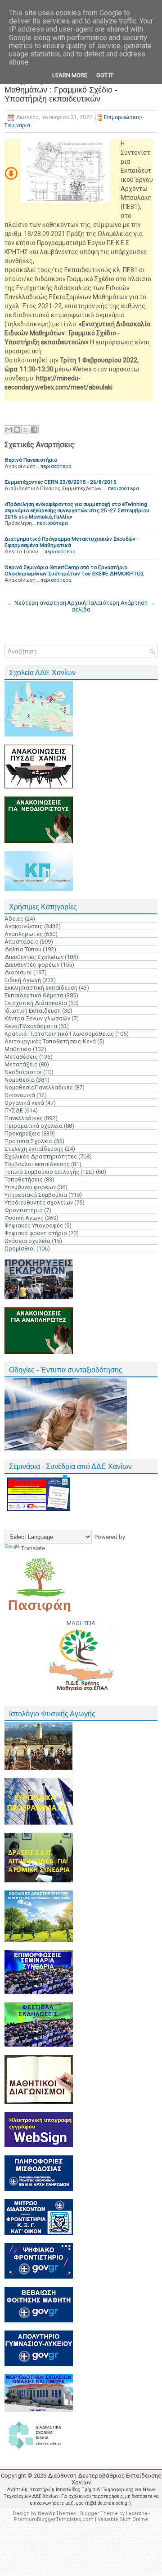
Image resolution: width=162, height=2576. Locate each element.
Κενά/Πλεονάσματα (31, 1026)
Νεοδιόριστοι (23, 1072)
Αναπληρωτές (24, 934)
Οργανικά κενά (24, 1103)
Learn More (70, 75)
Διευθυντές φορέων (32, 965)
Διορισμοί (18, 972)
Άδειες (14, 919)
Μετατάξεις (21, 1064)
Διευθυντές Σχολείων (34, 957)
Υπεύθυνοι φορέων (30, 1187)
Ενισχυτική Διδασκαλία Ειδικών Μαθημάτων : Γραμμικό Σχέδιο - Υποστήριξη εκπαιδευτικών (61, 90)
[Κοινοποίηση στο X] (26, 430)
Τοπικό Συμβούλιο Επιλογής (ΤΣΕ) (49, 1172)
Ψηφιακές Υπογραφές (34, 1225)
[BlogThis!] (17, 430)
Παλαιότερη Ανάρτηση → (121, 603)
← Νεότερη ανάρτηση (37, 603)
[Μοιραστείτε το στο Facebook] (34, 430)
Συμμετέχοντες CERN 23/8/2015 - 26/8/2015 (61, 482)
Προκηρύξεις (22, 1133)
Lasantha (137, 2513)
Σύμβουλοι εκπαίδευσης (37, 1164)
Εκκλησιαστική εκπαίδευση (41, 988)
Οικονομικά (20, 1095)
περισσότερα (56, 466)
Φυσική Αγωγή (24, 1218)
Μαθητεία (18, 1049)
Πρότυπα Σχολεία (29, 1141)
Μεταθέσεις (21, 1057)
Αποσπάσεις (21, 942)
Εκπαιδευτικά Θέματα (34, 995)
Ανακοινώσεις (24, 926)
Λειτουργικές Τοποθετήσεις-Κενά (50, 1041)
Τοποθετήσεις (24, 1179)
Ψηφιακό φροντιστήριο (36, 1233)
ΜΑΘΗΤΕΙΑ (81, 1623)
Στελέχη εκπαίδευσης (34, 1149)
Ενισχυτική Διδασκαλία (36, 1003)
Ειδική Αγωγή (23, 980)
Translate (33, 1548)
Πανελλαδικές (24, 1118)
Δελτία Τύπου (23, 949)
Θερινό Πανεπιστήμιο (31, 460)
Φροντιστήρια (24, 1210)
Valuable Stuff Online (123, 2519)
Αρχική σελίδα (79, 606)
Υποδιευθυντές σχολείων (39, 1202)
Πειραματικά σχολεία (34, 1126)
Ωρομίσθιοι (20, 1249)
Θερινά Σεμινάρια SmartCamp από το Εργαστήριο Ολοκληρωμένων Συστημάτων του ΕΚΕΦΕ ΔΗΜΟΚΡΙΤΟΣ (74, 570)
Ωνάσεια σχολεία (27, 1241)
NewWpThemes (57, 2513)
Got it (105, 75)
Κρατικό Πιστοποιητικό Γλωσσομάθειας (59, 1034)
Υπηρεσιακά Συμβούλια (36, 1195)
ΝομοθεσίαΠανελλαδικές (39, 1087)
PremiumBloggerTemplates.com (54, 2519)
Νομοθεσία (20, 1080)
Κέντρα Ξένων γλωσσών (37, 1018)
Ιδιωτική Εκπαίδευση (33, 1011)
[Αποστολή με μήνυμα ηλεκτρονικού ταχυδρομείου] (9, 430)
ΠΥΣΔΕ (14, 1110)
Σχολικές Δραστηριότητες (41, 1156)
